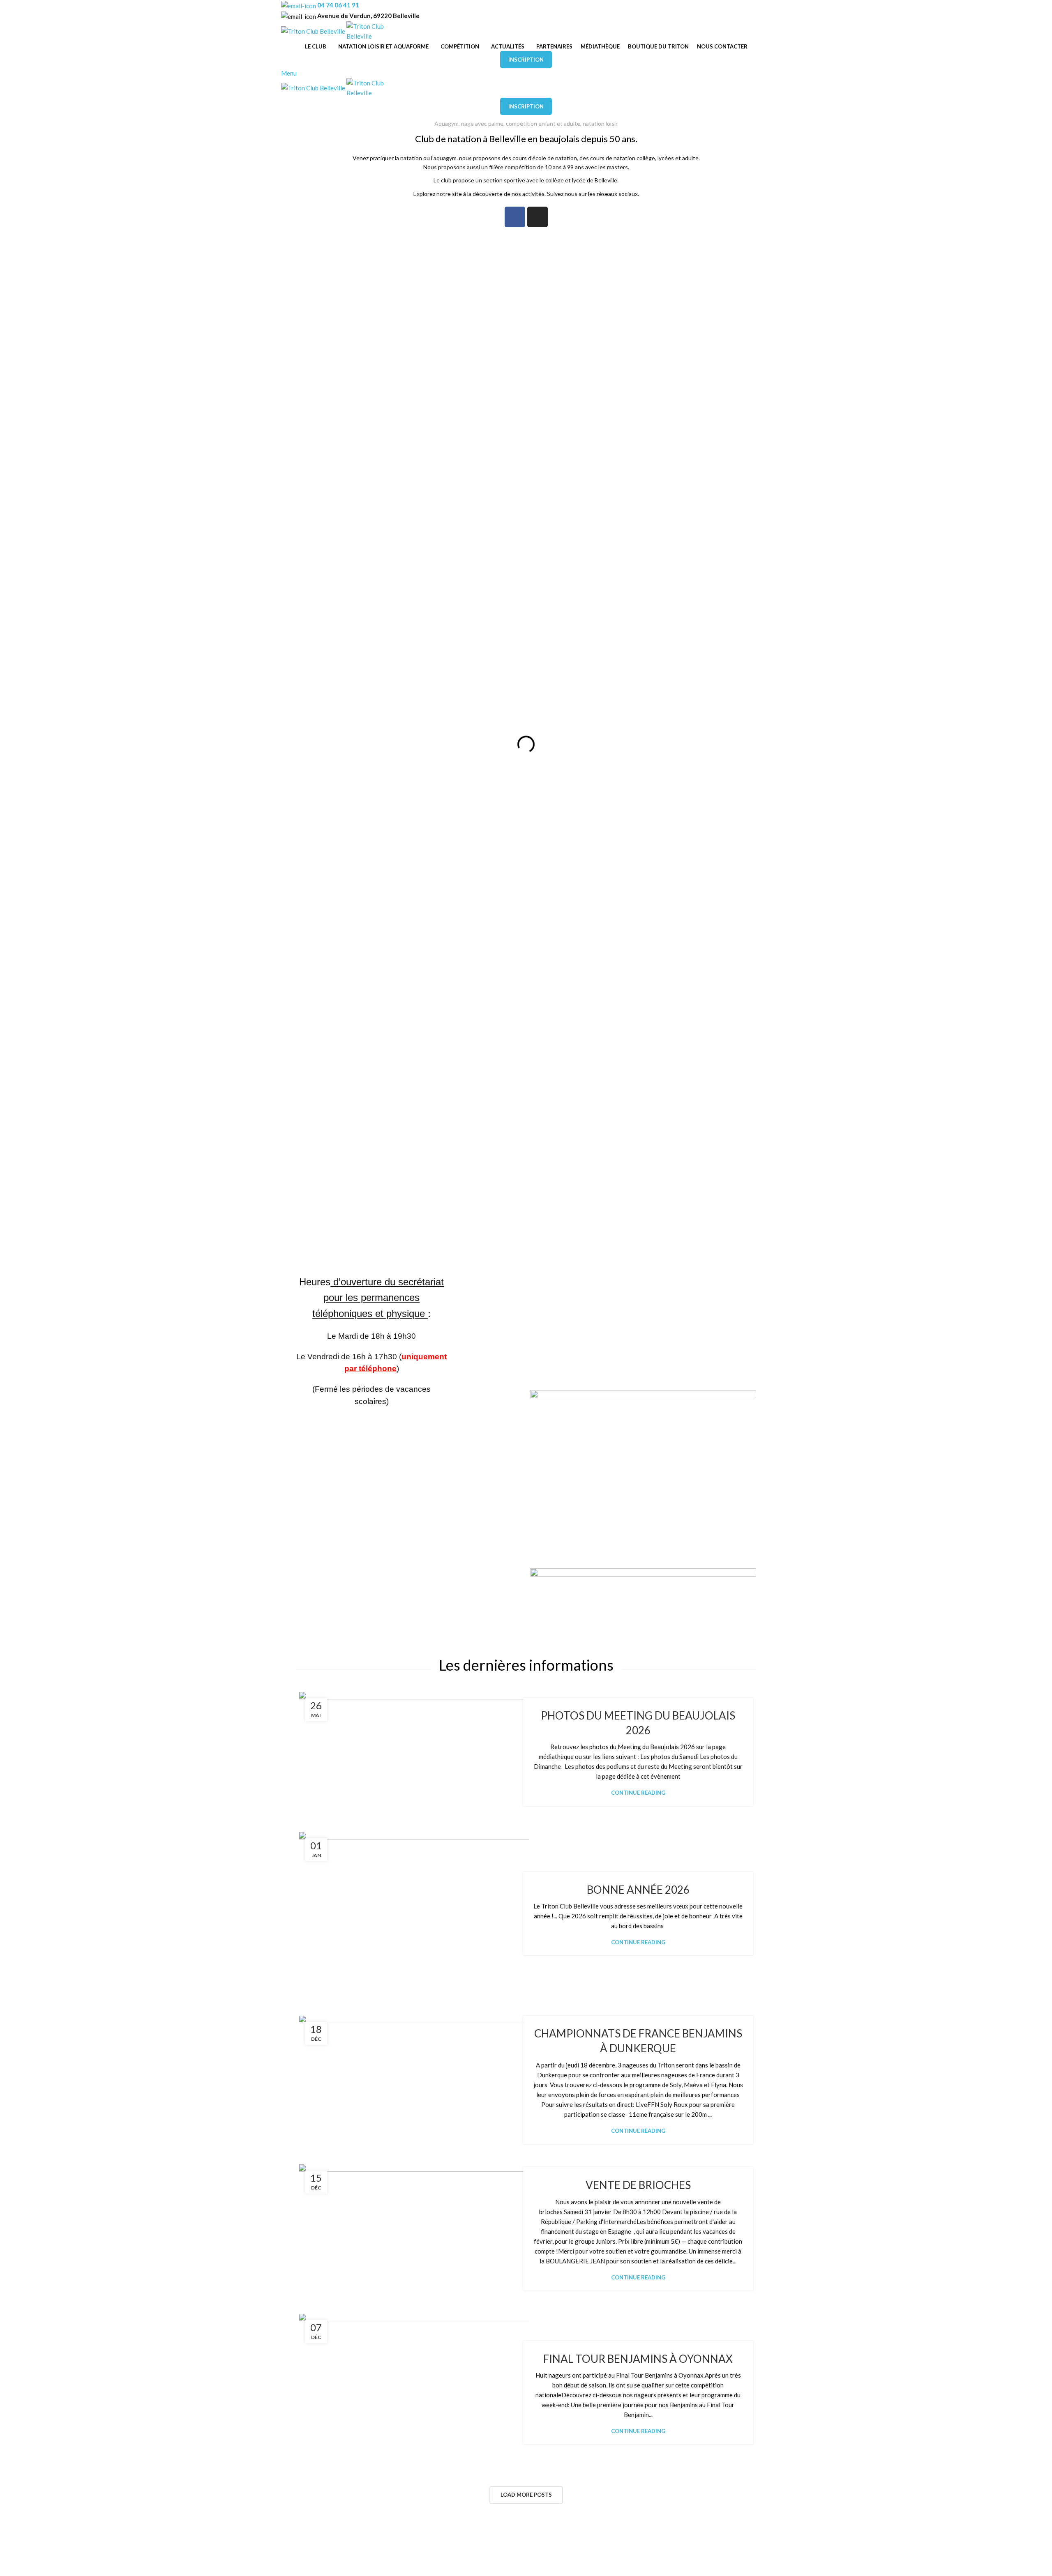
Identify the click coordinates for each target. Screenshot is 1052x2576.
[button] (303, 744)
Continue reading (638, 1793)
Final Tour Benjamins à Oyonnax (638, 2359)
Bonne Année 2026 (638, 1890)
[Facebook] (515, 217)
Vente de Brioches (638, 2185)
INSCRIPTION (526, 106)
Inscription (526, 60)
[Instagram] (538, 217)
